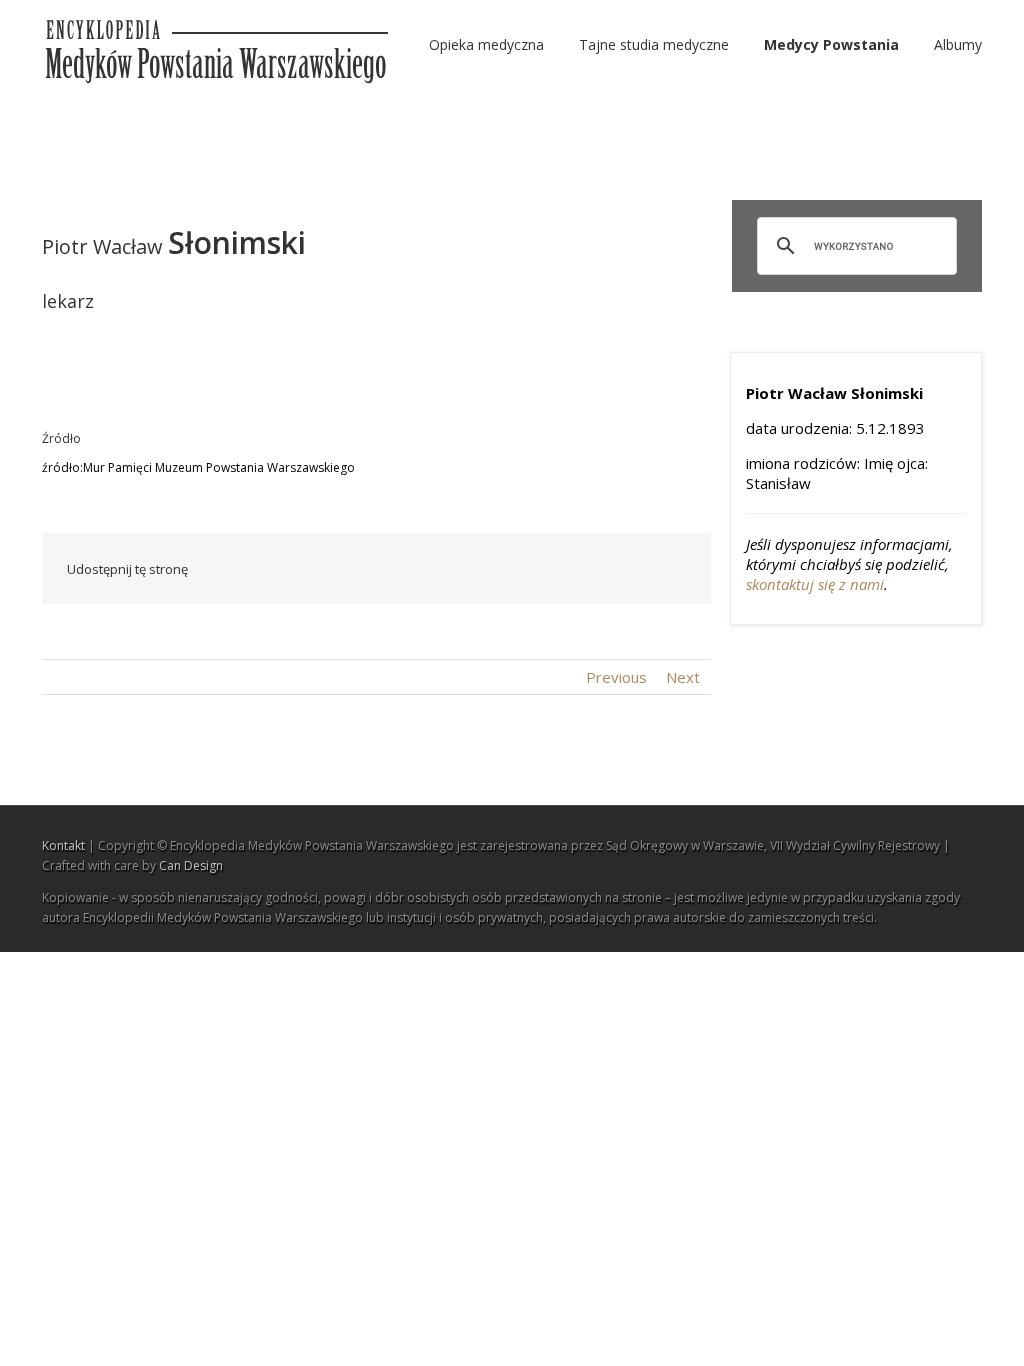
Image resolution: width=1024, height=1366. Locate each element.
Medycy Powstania (831, 44)
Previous (616, 677)
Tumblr (530, 569)
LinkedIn (439, 567)
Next (683, 677)
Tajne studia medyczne (654, 44)
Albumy (958, 44)
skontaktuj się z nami (815, 584)
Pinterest (625, 571)
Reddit (484, 568)
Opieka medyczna (486, 44)
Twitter (396, 569)
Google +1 (577, 570)
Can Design (191, 865)
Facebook (356, 569)
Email (672, 568)
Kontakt (63, 845)
